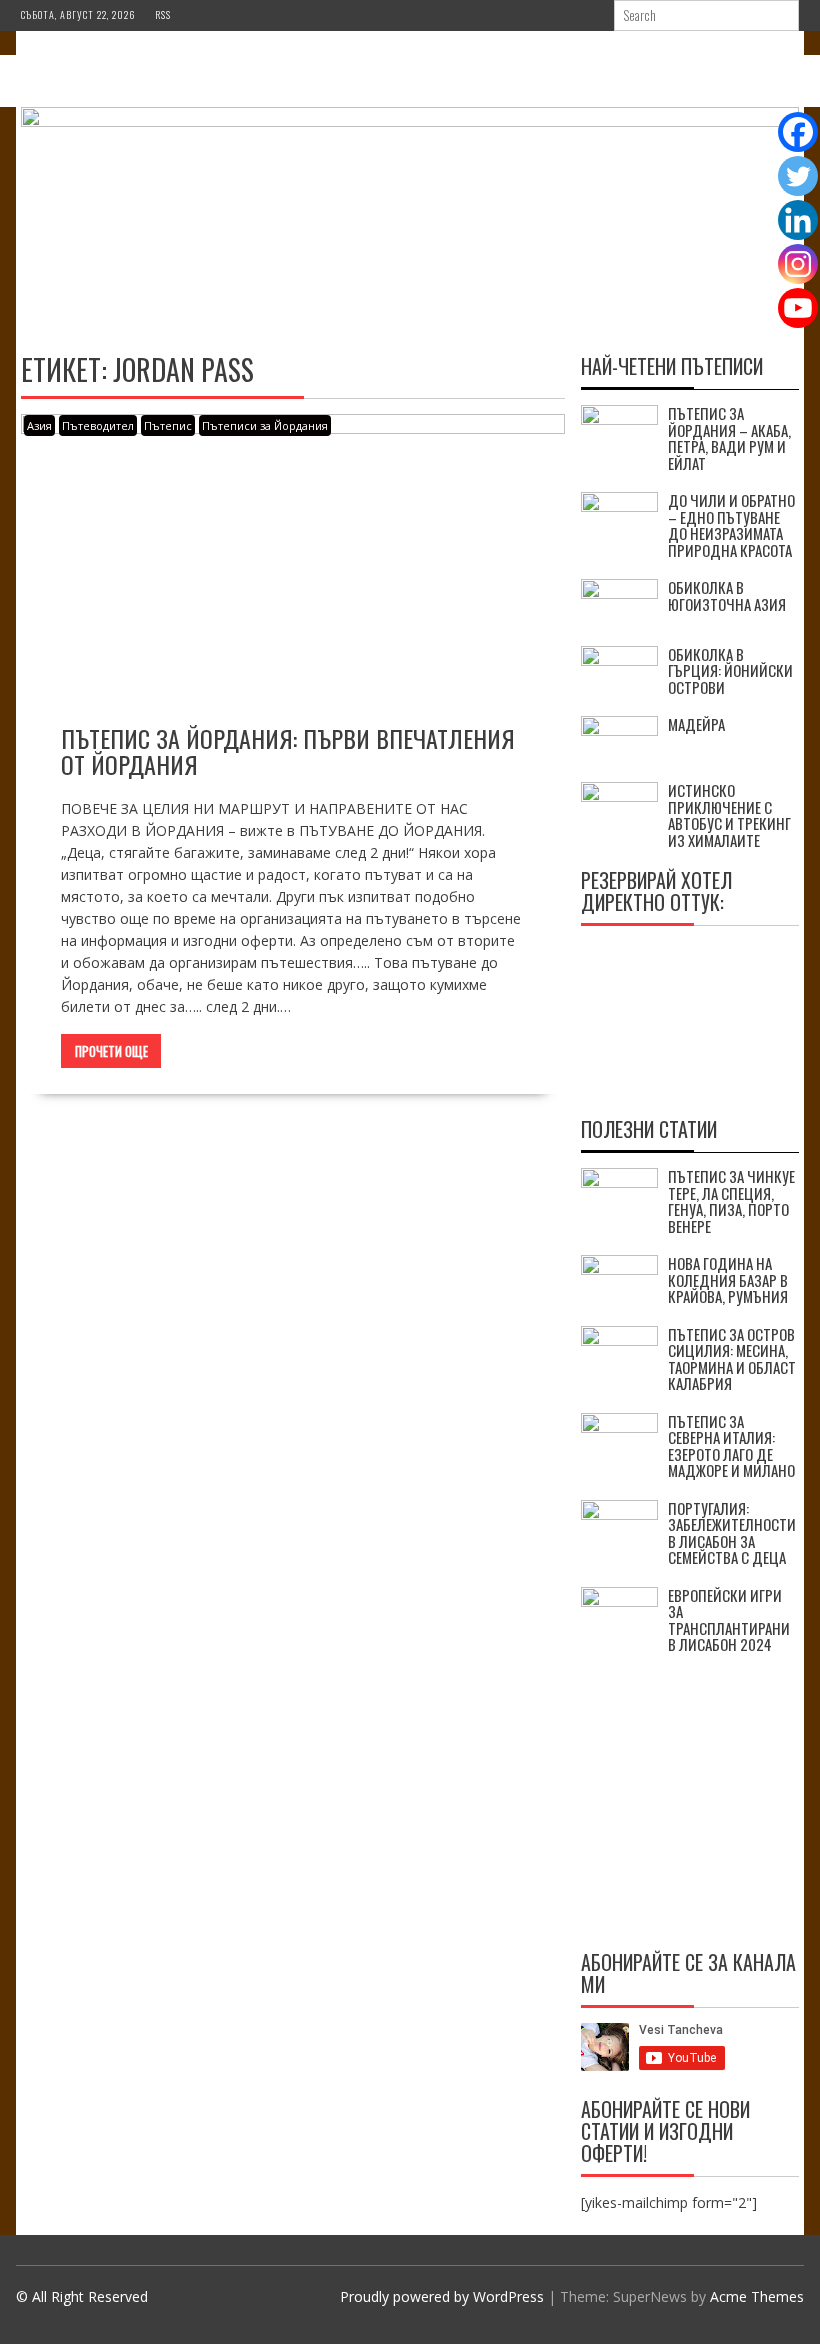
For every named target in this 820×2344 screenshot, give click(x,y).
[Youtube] (798, 308)
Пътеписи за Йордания (265, 425)
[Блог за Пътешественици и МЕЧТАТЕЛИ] (409, 121)
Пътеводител (98, 425)
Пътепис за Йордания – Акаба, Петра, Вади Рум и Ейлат (729, 438)
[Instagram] (798, 264)
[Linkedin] (798, 220)
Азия (39, 425)
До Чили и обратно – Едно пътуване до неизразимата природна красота (731, 525)
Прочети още (111, 1051)
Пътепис (168, 425)
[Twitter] (798, 176)
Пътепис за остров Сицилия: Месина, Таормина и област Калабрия (732, 1359)
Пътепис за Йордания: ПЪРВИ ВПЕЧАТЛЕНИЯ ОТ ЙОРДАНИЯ (288, 751)
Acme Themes (757, 2296)
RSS (163, 14)
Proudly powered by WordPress (442, 2296)
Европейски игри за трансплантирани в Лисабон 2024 (729, 1620)
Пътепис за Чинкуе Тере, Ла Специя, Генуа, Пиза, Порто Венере (731, 1201)
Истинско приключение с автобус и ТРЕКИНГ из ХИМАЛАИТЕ (729, 815)
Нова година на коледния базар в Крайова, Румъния (728, 1279)
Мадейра (696, 724)
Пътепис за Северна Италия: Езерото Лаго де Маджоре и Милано (731, 1446)
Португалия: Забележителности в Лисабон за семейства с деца (732, 1533)
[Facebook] (798, 132)
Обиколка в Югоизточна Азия (727, 595)
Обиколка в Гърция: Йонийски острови (730, 670)
